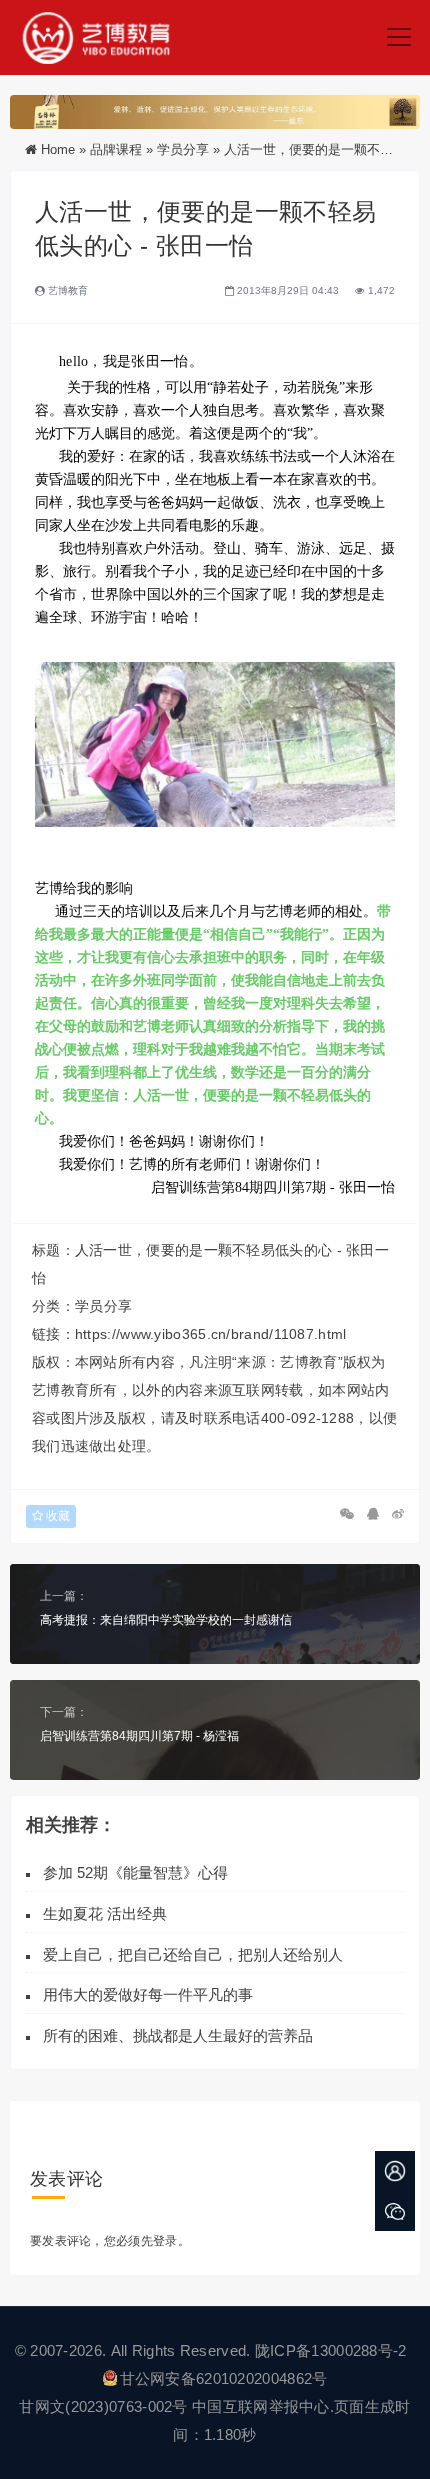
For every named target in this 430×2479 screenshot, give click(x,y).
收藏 (56, 1516)
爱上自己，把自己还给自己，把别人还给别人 (193, 1954)
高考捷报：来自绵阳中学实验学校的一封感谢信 (166, 1620)
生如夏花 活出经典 (105, 1913)
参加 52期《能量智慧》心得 (135, 1872)
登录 (165, 2241)
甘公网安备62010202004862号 (224, 2378)
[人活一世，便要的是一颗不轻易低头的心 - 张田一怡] (215, 745)
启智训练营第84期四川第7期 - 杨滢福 (139, 1736)
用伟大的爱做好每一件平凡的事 (148, 1994)
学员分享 (183, 149)
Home (58, 149)
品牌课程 (116, 149)
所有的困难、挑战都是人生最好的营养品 (182, 2035)
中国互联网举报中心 (261, 2406)
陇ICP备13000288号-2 (333, 2350)
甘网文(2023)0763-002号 (103, 2406)
